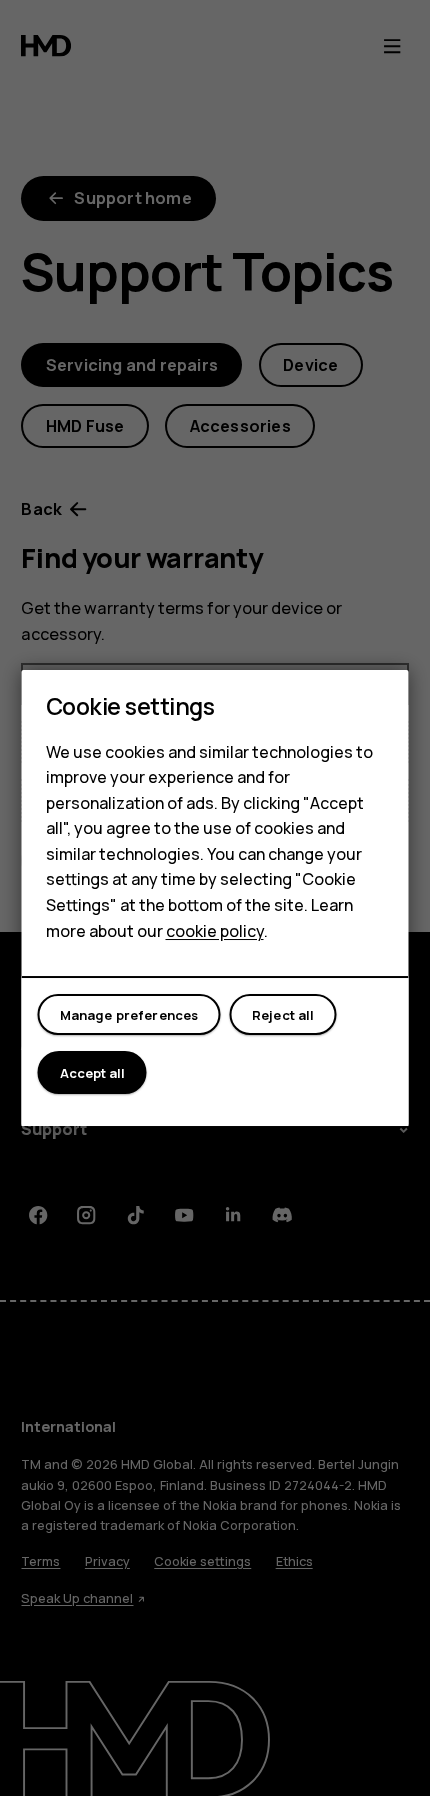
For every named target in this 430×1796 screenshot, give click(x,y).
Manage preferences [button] (129, 1015)
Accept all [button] (92, 1073)
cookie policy (215, 931)
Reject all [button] (283, 1015)
